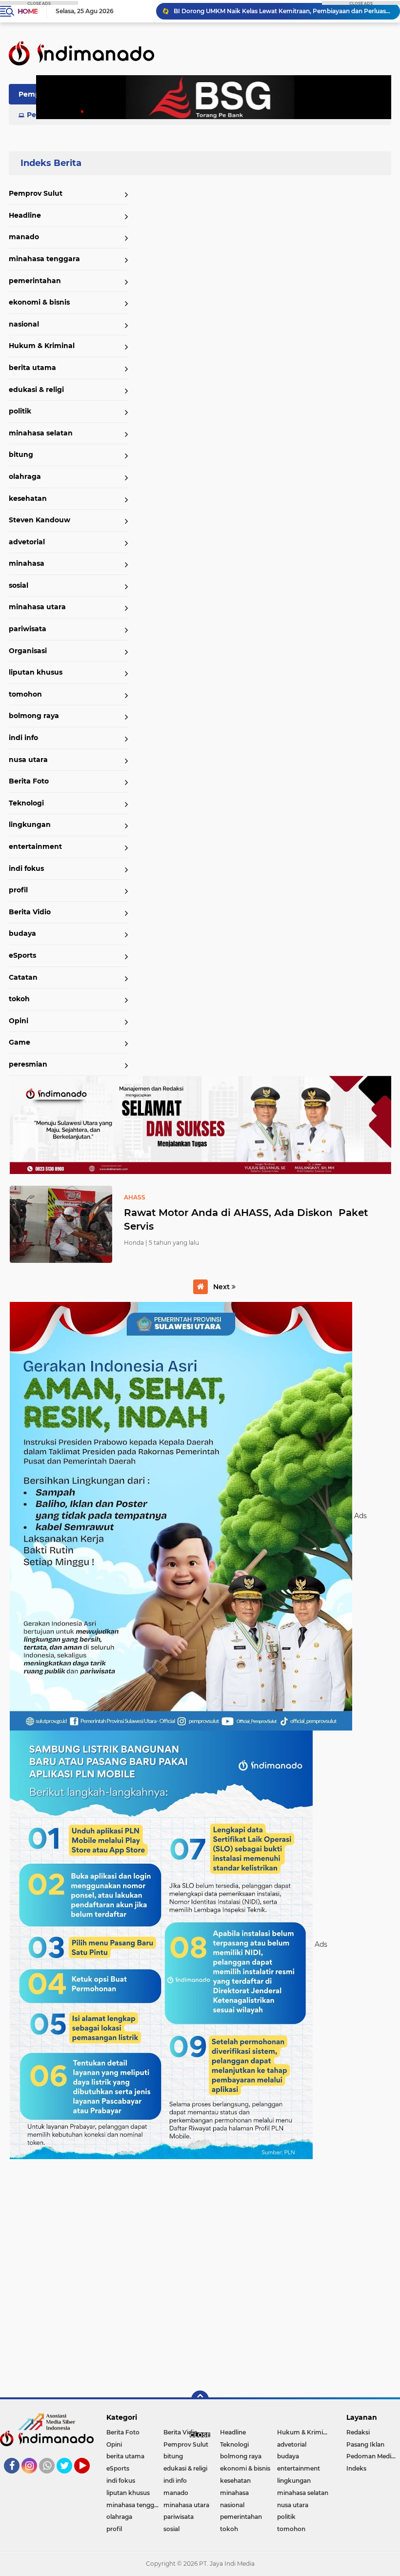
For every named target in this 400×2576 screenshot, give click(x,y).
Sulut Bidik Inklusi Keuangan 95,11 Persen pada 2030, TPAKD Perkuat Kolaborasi (282, 11)
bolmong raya (34, 716)
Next (222, 1287)
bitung (21, 454)
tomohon (25, 694)
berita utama (32, 368)
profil (18, 890)
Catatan (23, 977)
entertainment (35, 846)
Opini (19, 1021)
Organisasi (28, 651)
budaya (22, 933)
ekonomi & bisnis (39, 302)
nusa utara (28, 760)
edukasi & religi (36, 390)
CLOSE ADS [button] (39, 3)
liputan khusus (36, 672)
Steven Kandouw (40, 520)
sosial (19, 585)
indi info (23, 738)
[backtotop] (200, 2399)
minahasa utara (37, 607)
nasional (24, 324)
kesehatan (28, 498)
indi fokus (26, 868)
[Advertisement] (200, 2274)
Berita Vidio (30, 912)
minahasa (27, 563)
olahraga (25, 476)
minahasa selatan (41, 433)
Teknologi (26, 803)
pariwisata (28, 629)
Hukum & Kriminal (42, 346)
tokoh (19, 999)
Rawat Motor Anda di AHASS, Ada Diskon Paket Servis (246, 1219)
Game (20, 1042)
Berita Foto (29, 781)
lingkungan (30, 824)
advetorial (27, 542)
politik (20, 411)
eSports (22, 955)
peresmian (28, 1064)
